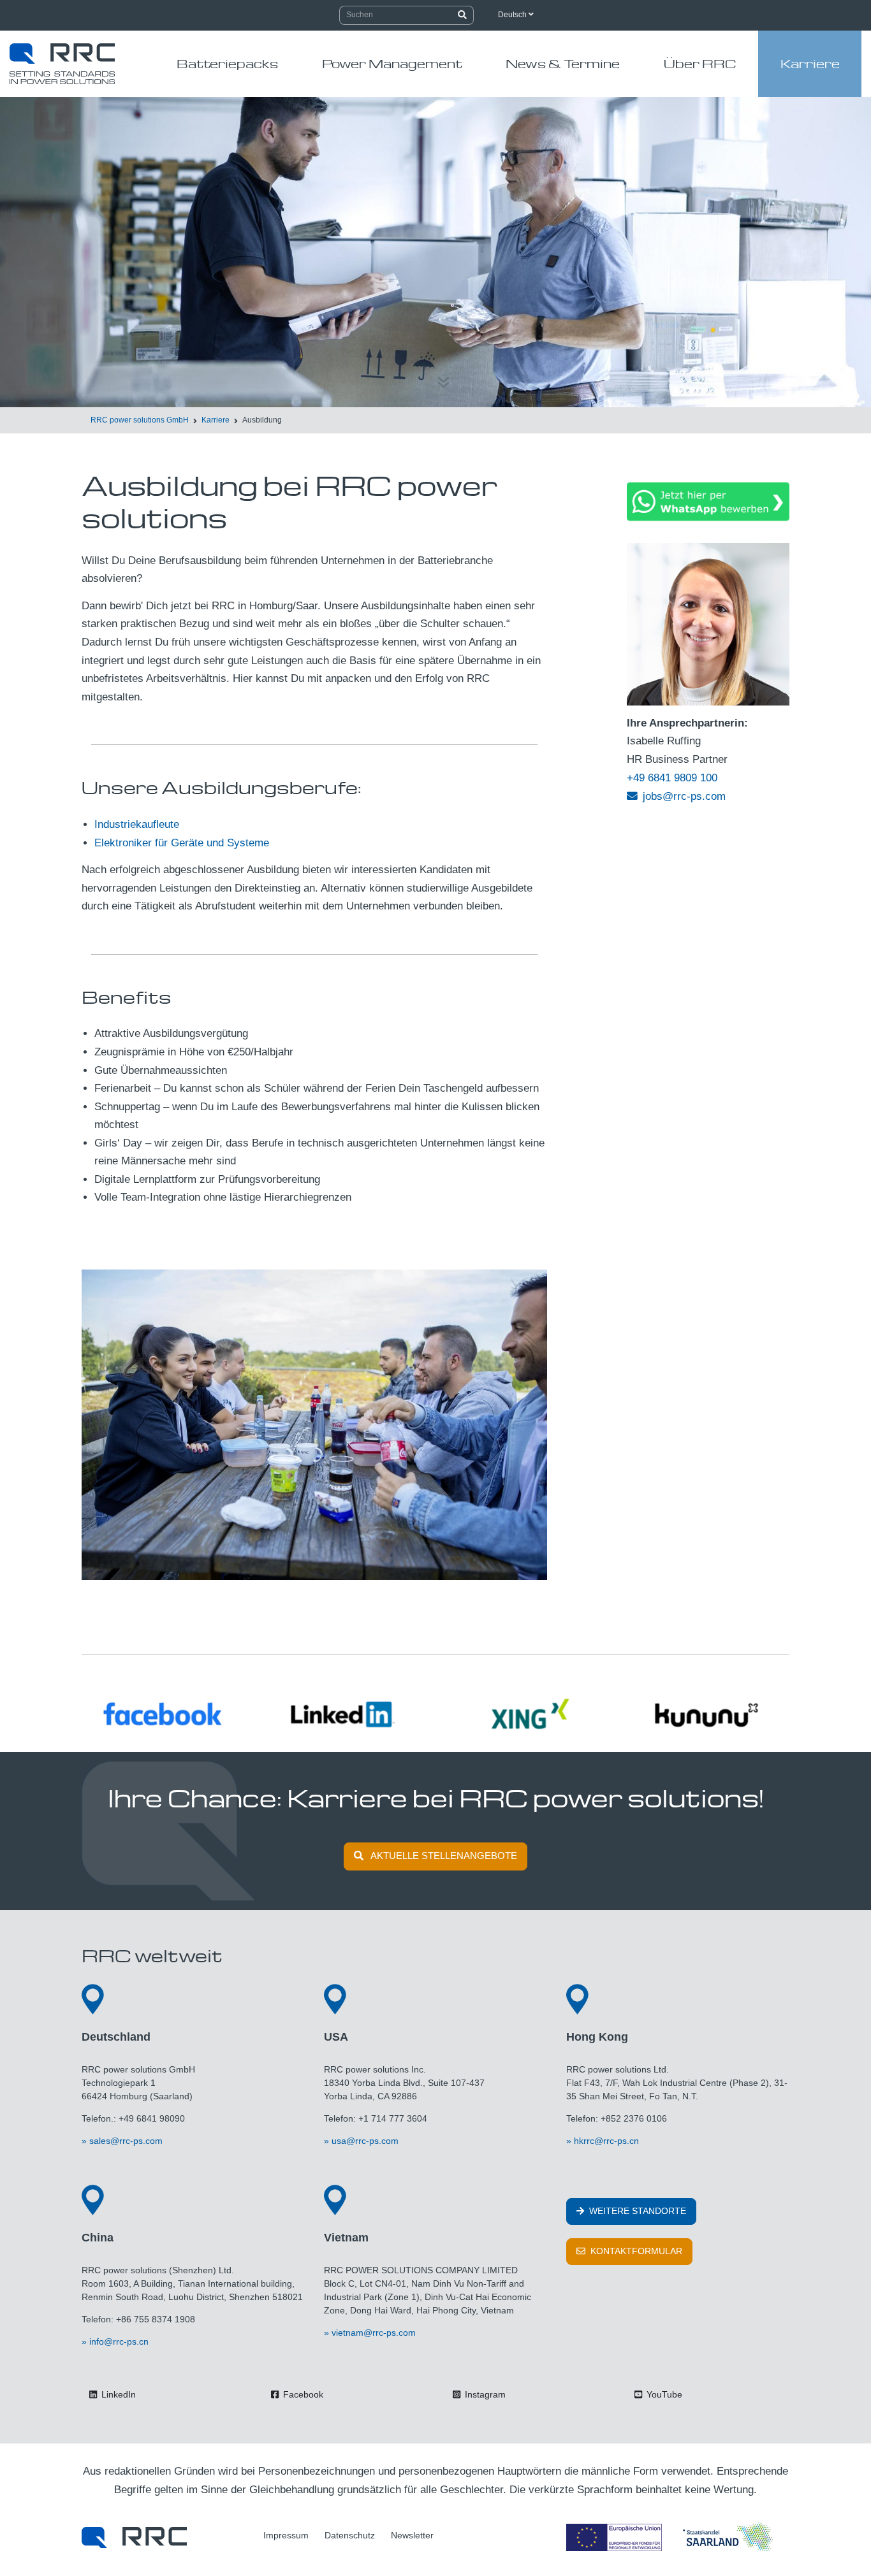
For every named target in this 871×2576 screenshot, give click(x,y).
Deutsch (513, 15)
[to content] (443, 375)
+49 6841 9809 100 (672, 778)
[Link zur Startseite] (134, 2537)
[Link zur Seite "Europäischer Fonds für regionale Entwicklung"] (671, 2537)
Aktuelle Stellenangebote (444, 1856)
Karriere (216, 420)
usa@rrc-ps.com (365, 2141)
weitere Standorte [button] (636, 2211)
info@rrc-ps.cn (119, 2341)
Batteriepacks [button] (227, 63)
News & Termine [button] (563, 63)
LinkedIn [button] (117, 2394)
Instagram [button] (484, 2394)
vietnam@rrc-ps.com (374, 2333)
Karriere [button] (810, 63)
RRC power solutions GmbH (140, 420)
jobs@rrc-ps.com (684, 796)
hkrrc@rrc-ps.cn (606, 2141)
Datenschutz (350, 2535)
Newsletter (412, 2535)
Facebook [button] (302, 2394)
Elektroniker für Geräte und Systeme (182, 843)
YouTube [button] (663, 2394)
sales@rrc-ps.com (126, 2141)
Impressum (286, 2535)
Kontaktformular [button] (635, 2251)
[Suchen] (463, 15)
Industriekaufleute (137, 824)
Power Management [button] (392, 63)
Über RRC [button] (700, 63)
